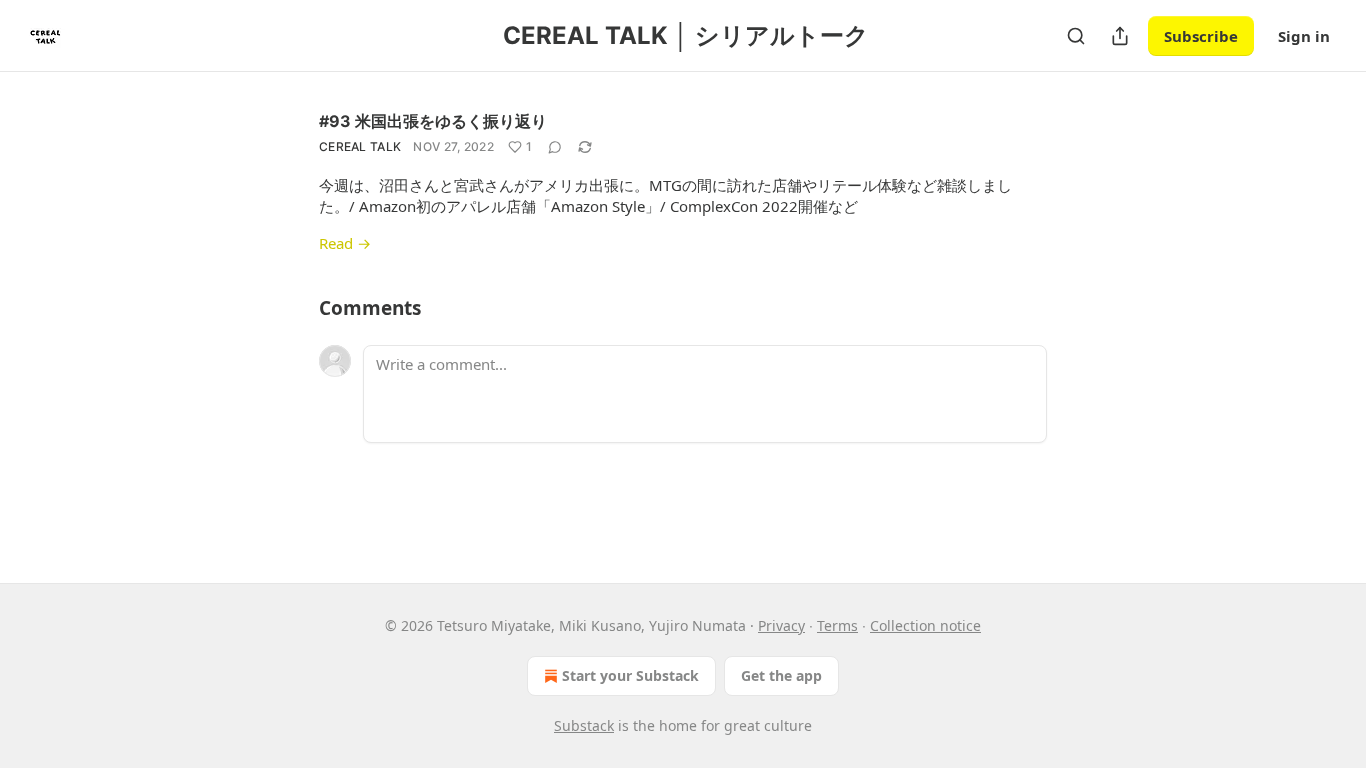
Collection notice (925, 625)
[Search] (1076, 36)
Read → (345, 243)
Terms (837, 625)
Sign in (1304, 36)
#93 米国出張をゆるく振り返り (433, 121)
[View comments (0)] (555, 147)
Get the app (781, 675)
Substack (584, 725)
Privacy (781, 625)
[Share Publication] (1120, 36)
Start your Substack (630, 675)
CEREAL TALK (360, 146)
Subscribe (1201, 36)
